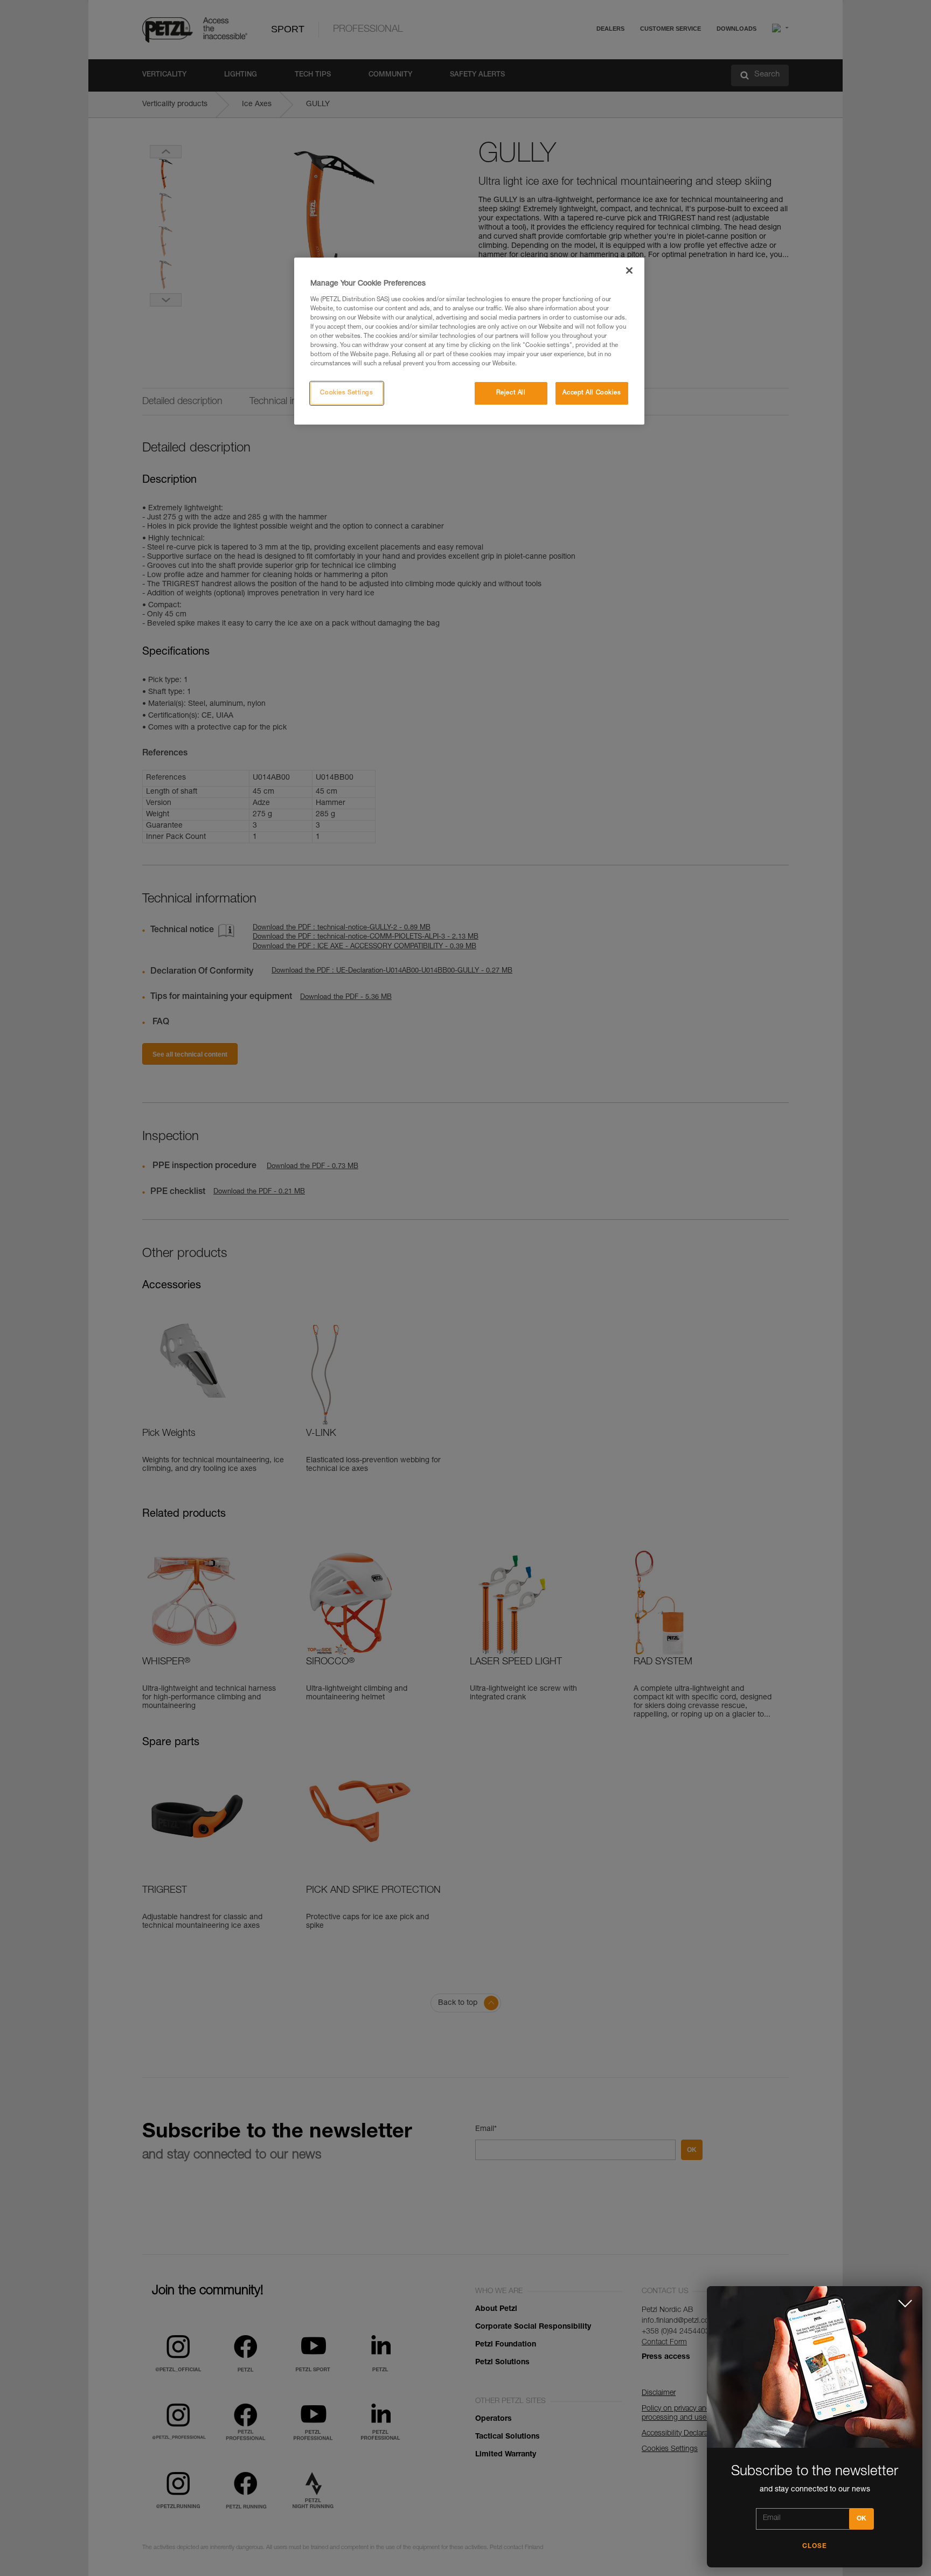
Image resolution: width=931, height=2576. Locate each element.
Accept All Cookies (592, 393)
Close (815, 2546)
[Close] (629, 270)
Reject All (511, 393)
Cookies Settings (346, 393)
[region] (469, 341)
